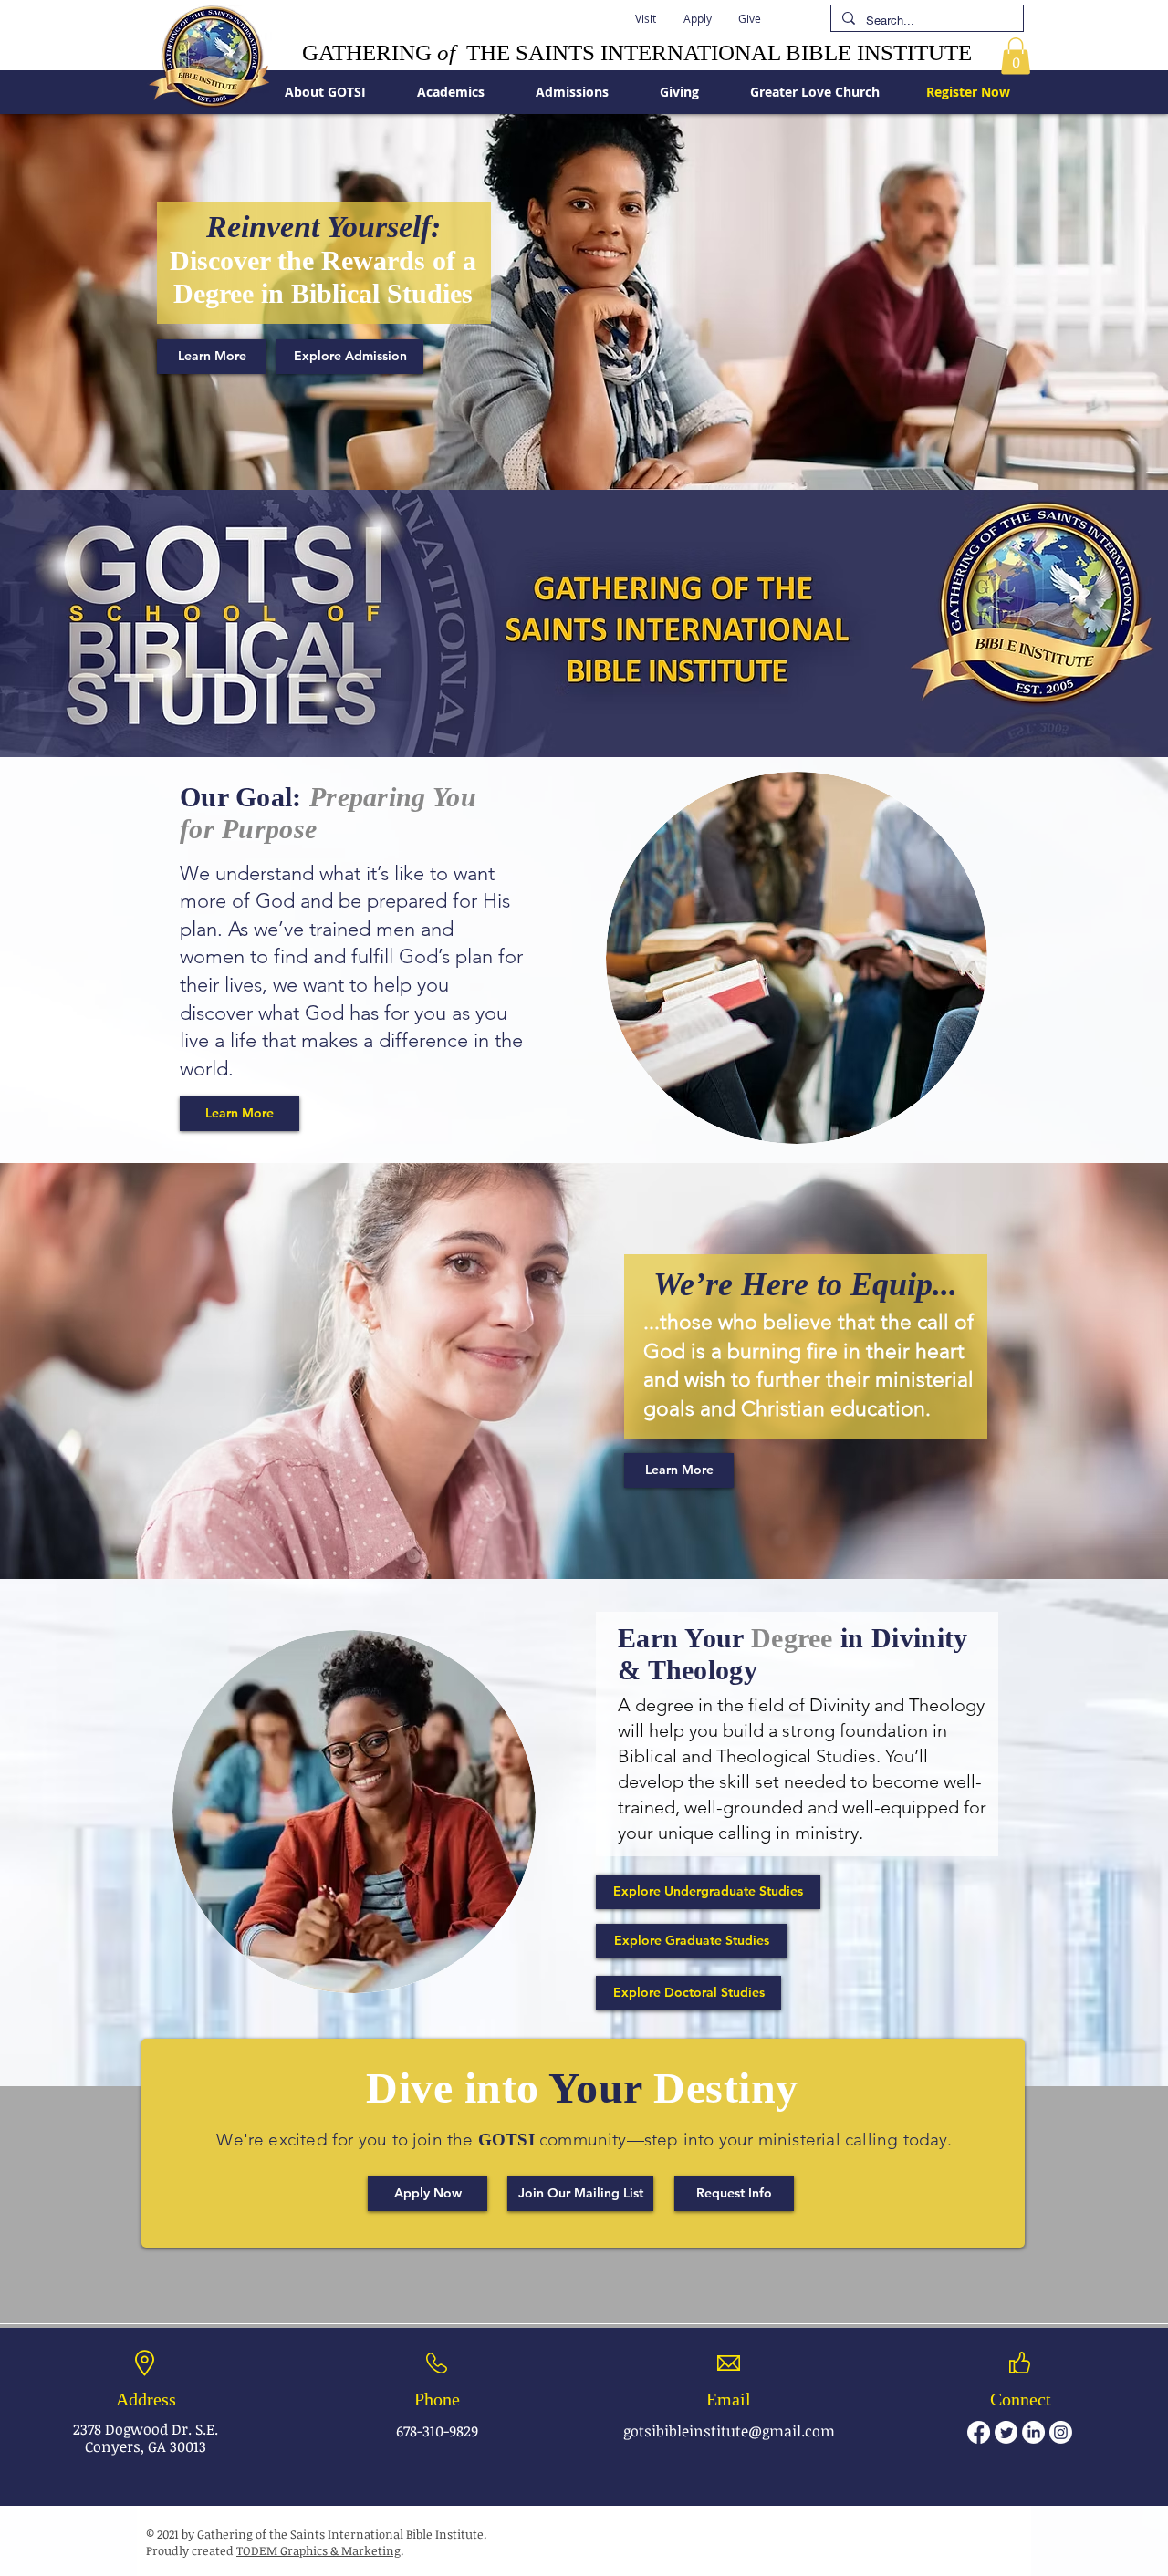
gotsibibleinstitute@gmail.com (729, 2431)
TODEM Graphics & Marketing (318, 2550)
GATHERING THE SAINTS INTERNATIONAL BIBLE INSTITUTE (637, 52)
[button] (646, 18)
